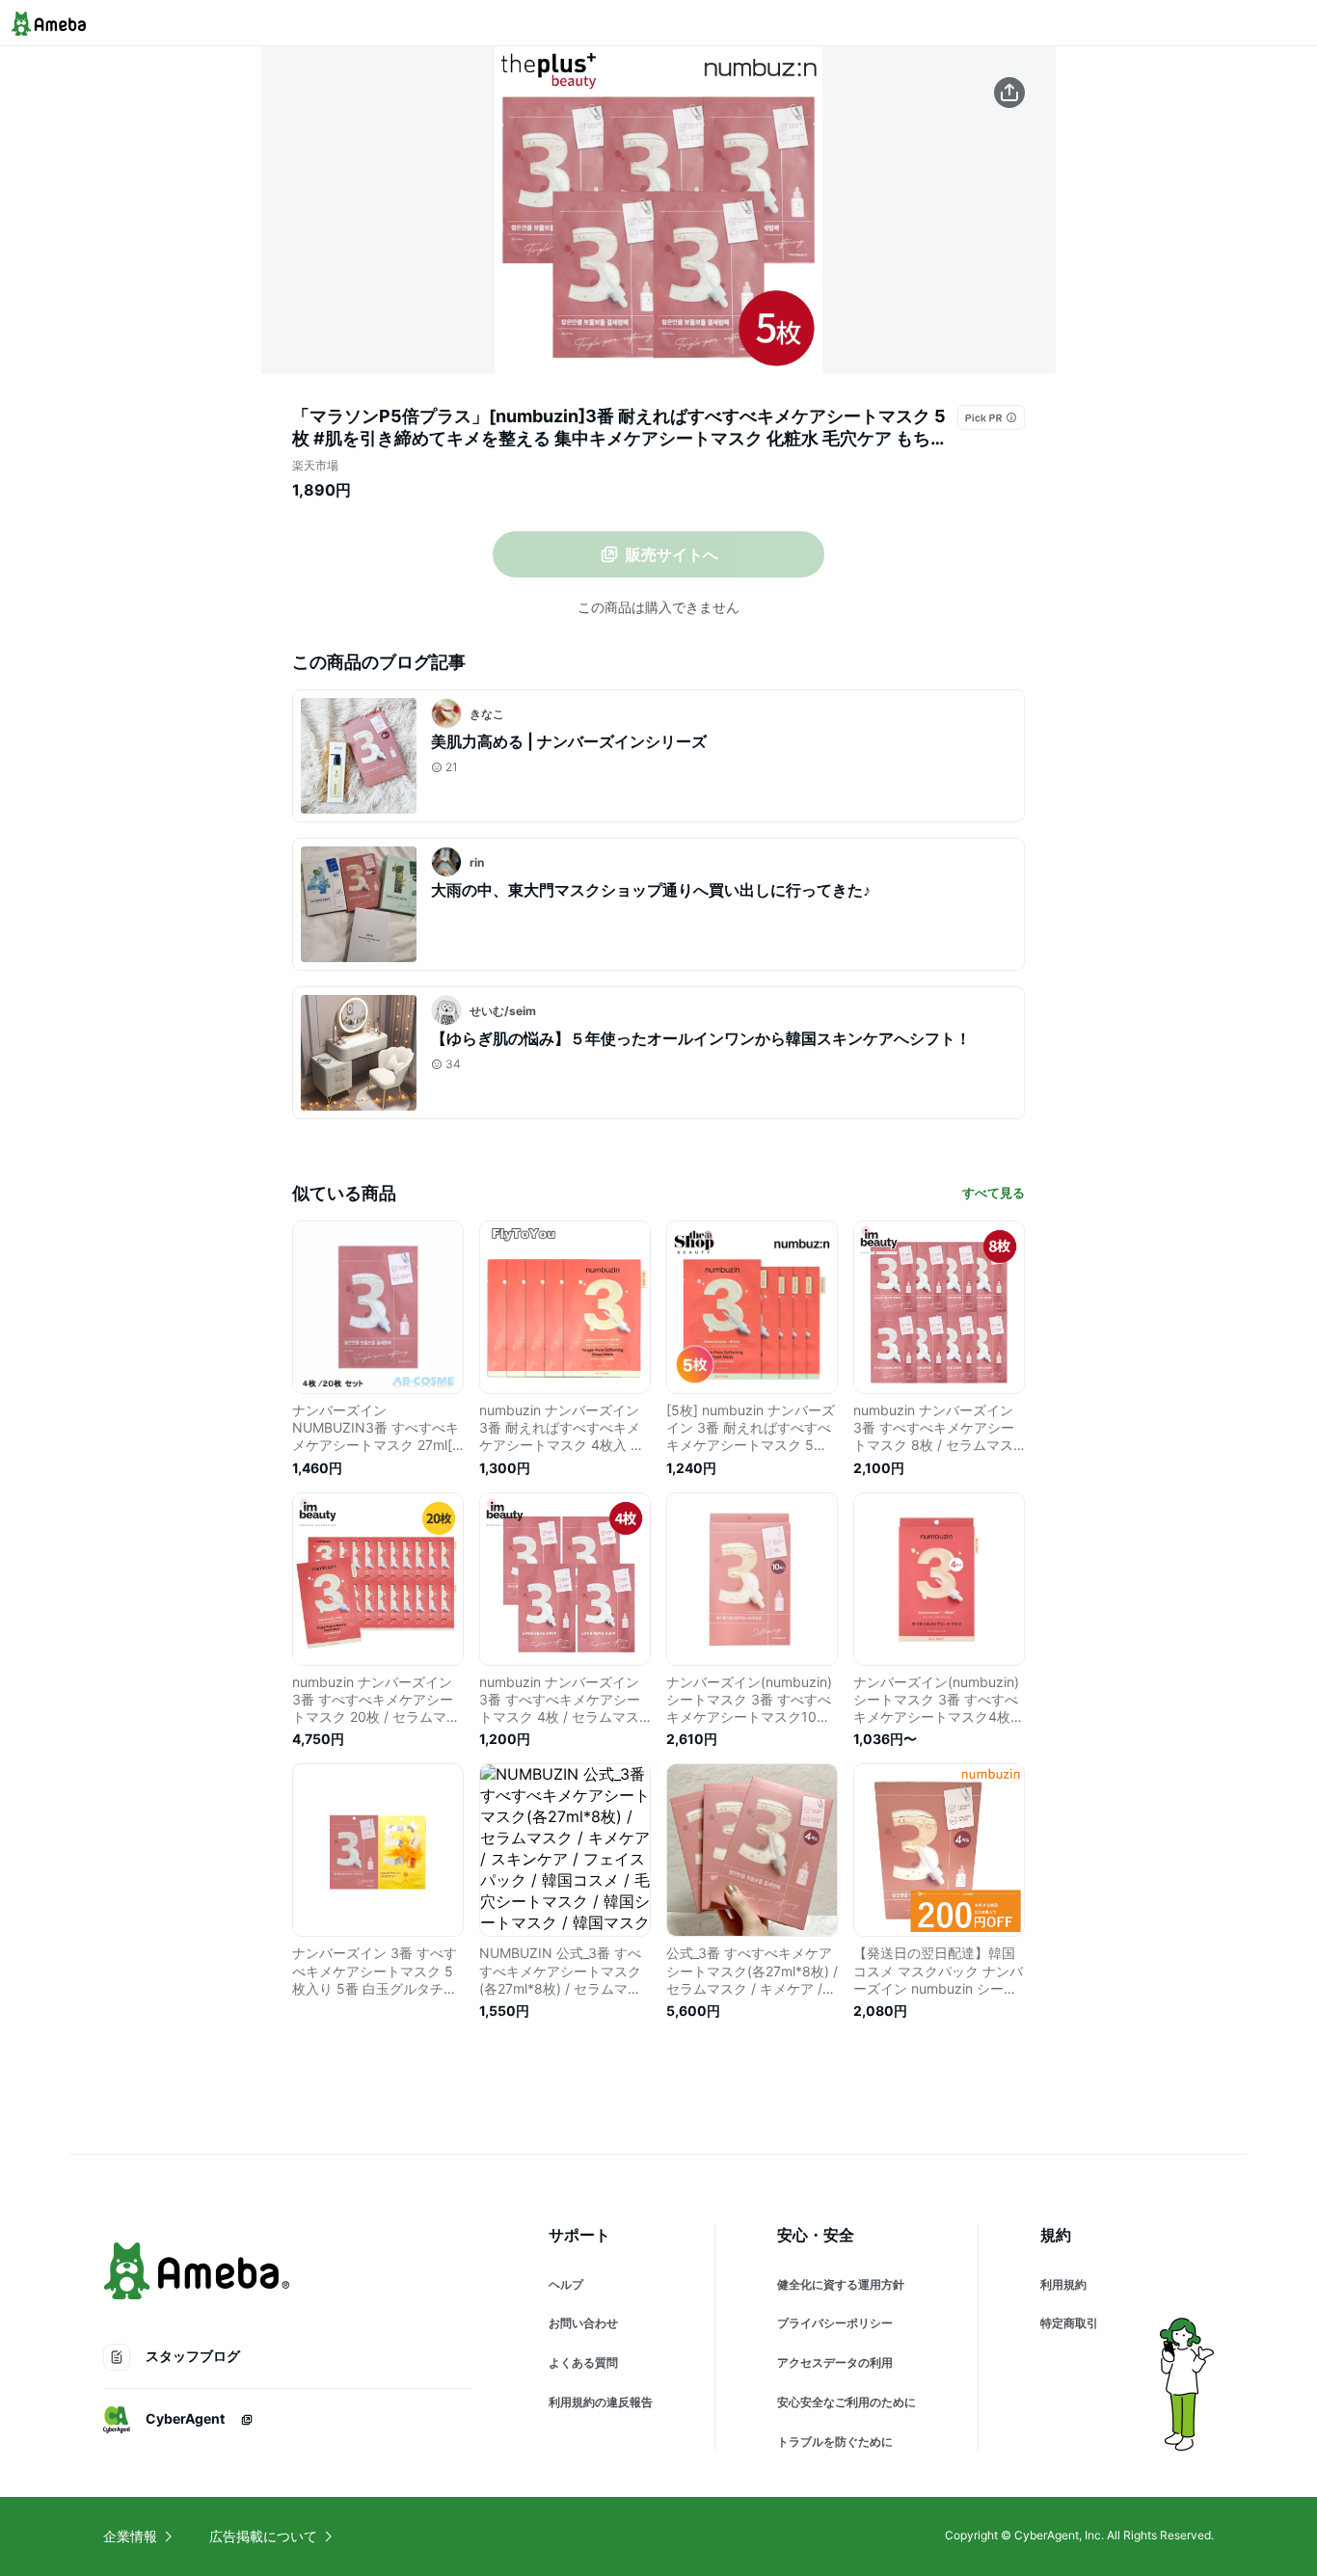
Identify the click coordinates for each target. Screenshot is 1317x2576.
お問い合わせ (583, 2323)
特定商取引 (1069, 2323)
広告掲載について (263, 2536)
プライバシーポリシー (835, 2323)
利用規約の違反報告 (601, 2402)
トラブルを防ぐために (835, 2442)
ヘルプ (566, 2284)
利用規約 (1063, 2284)
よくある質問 (583, 2362)
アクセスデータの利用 (835, 2362)
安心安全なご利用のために (847, 2402)
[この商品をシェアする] (1009, 93)
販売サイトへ (672, 554)
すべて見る (994, 1193)
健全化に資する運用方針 (841, 2284)
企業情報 (130, 2536)
